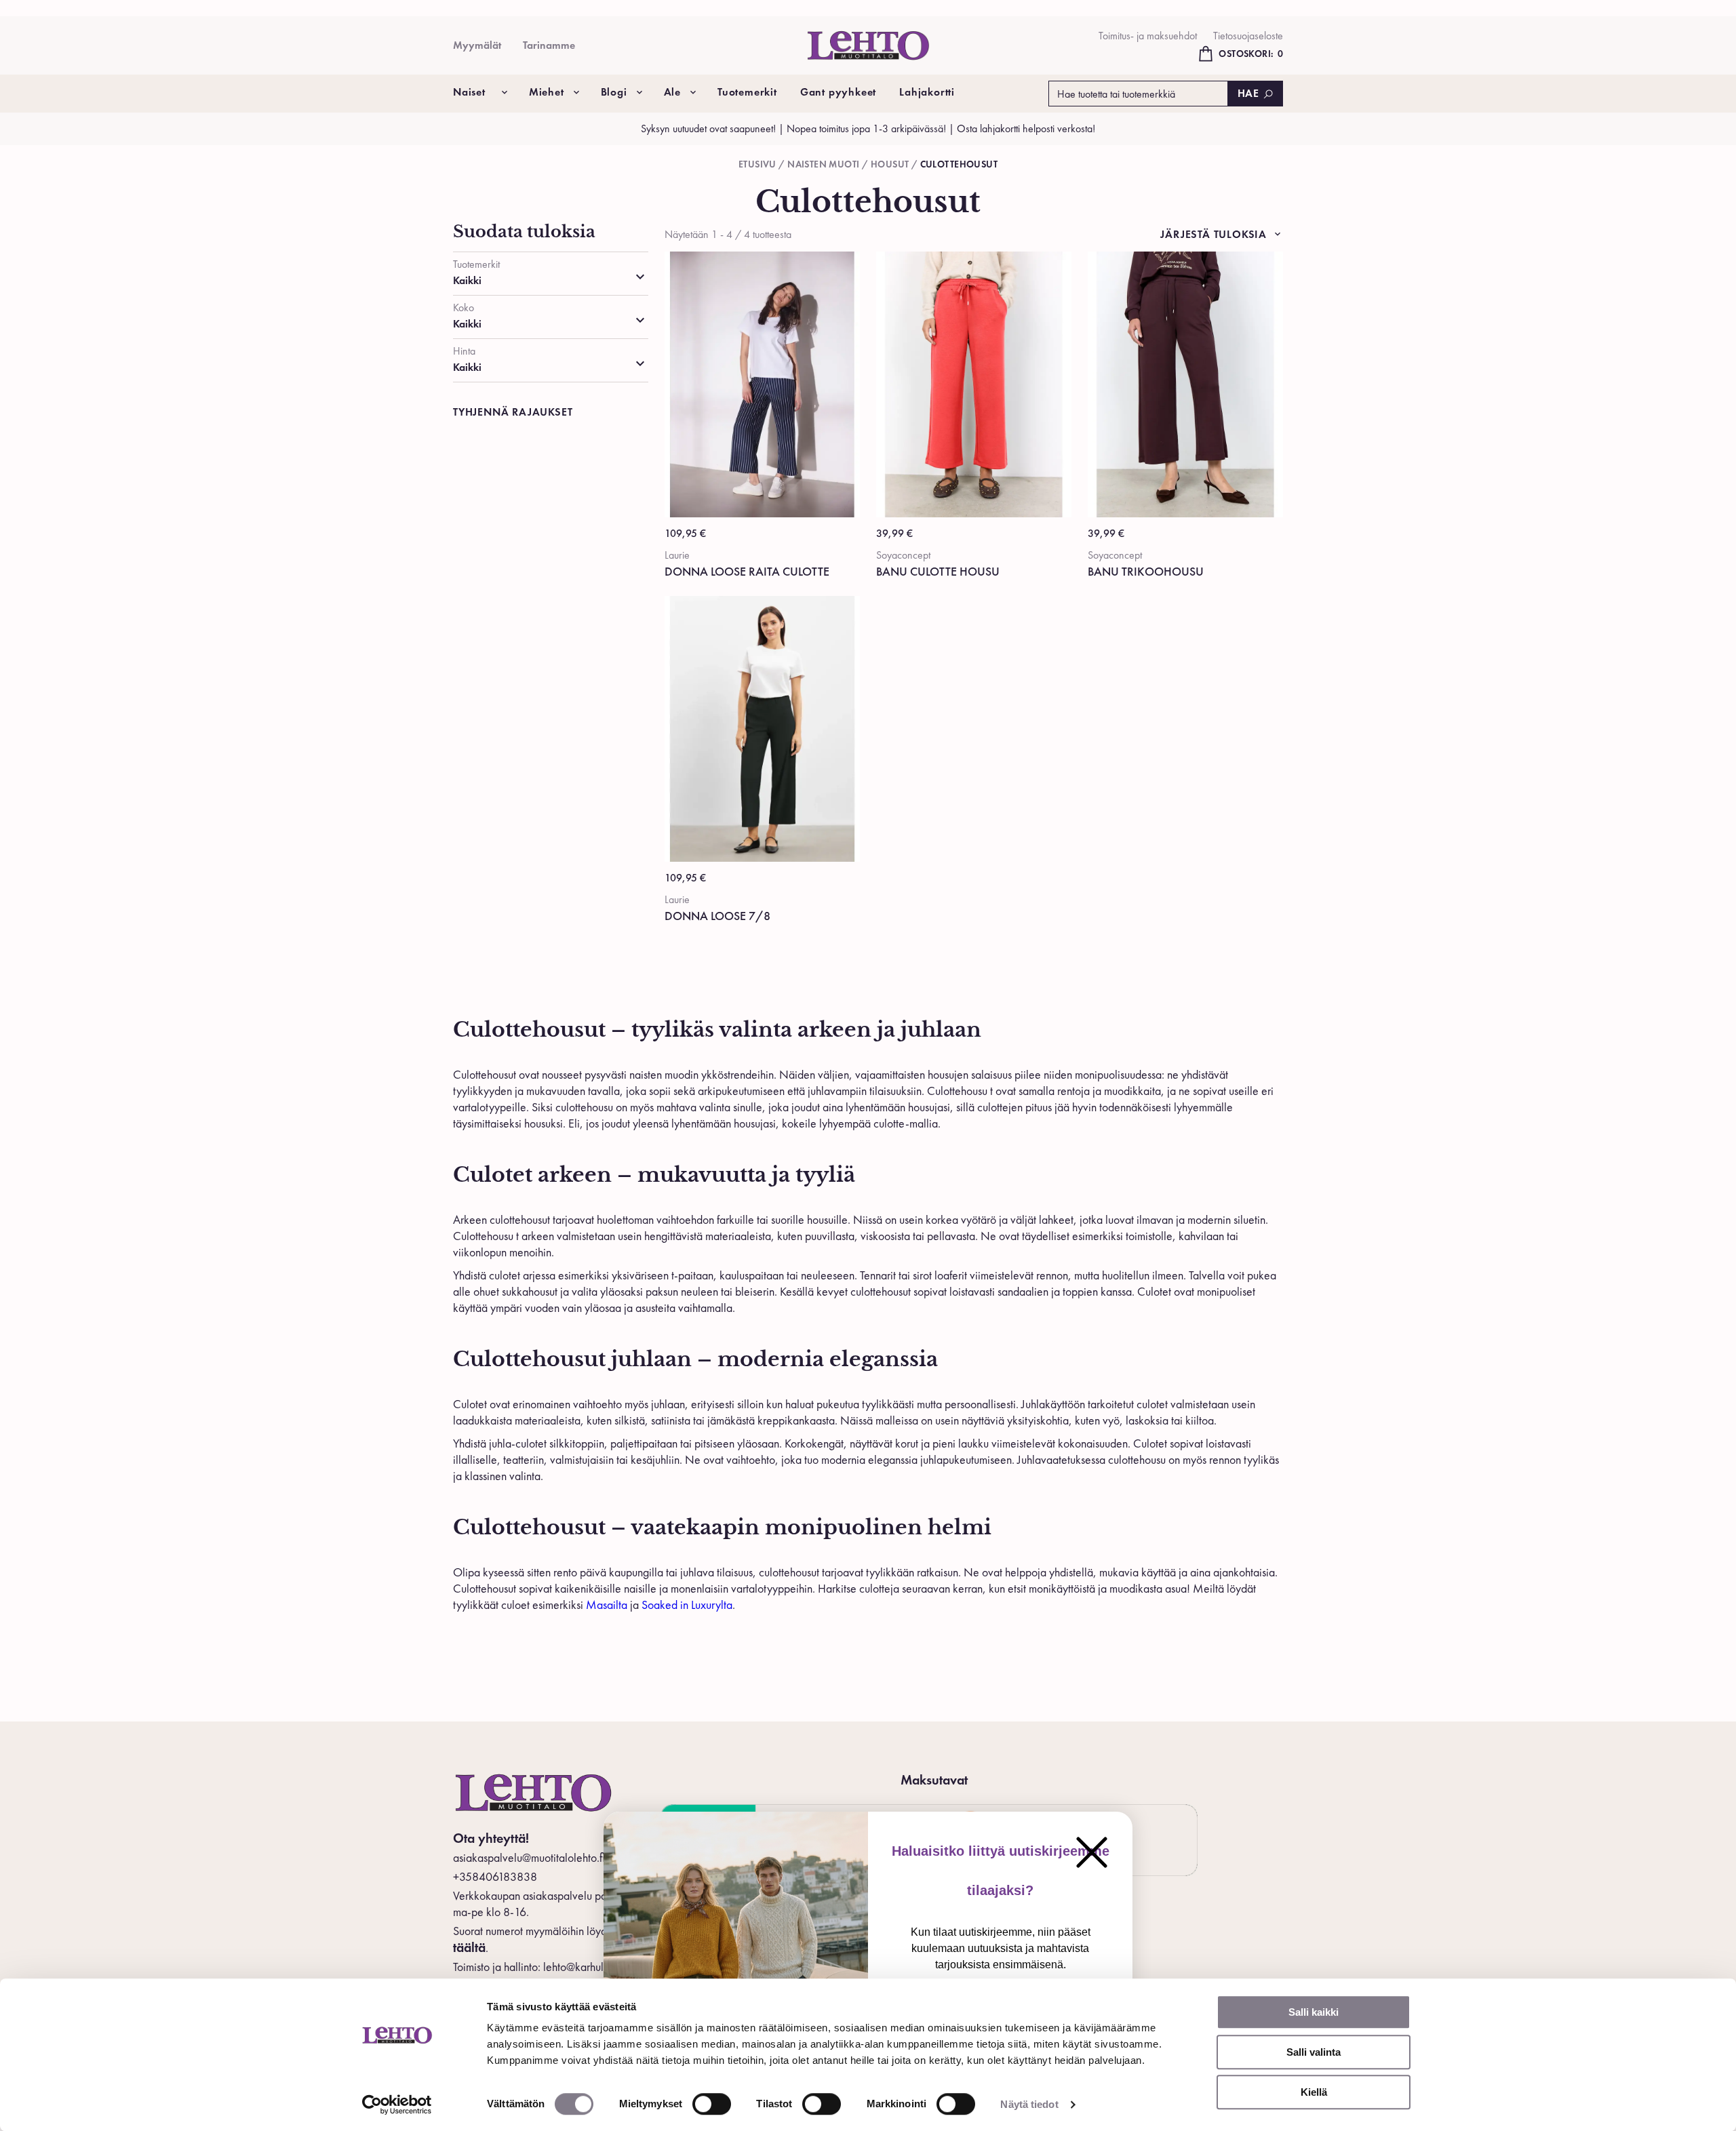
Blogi (614, 92)
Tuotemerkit (747, 92)
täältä (469, 1947)
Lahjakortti (927, 92)
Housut (890, 164)
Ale (672, 92)
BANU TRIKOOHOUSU (1146, 571)
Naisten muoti (823, 164)
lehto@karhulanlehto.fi (595, 1967)
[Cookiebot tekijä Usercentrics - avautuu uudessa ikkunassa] (397, 2105)
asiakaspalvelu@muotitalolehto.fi (529, 1857)
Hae (1248, 93)
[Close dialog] (1092, 1852)
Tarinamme (549, 45)
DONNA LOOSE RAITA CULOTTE (747, 571)
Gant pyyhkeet (838, 92)
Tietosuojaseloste (1248, 36)
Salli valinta (1314, 2052)
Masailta (607, 1605)
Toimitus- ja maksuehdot (1148, 36)
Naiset (469, 92)
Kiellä (1314, 2092)
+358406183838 (495, 1876)
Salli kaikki (1314, 2012)
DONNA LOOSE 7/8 (717, 916)
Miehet (547, 92)
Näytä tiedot (1029, 2104)
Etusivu (757, 164)
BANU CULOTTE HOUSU (938, 571)
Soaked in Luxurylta (687, 1605)
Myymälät (477, 45)
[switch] (712, 2104)
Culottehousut (959, 164)
